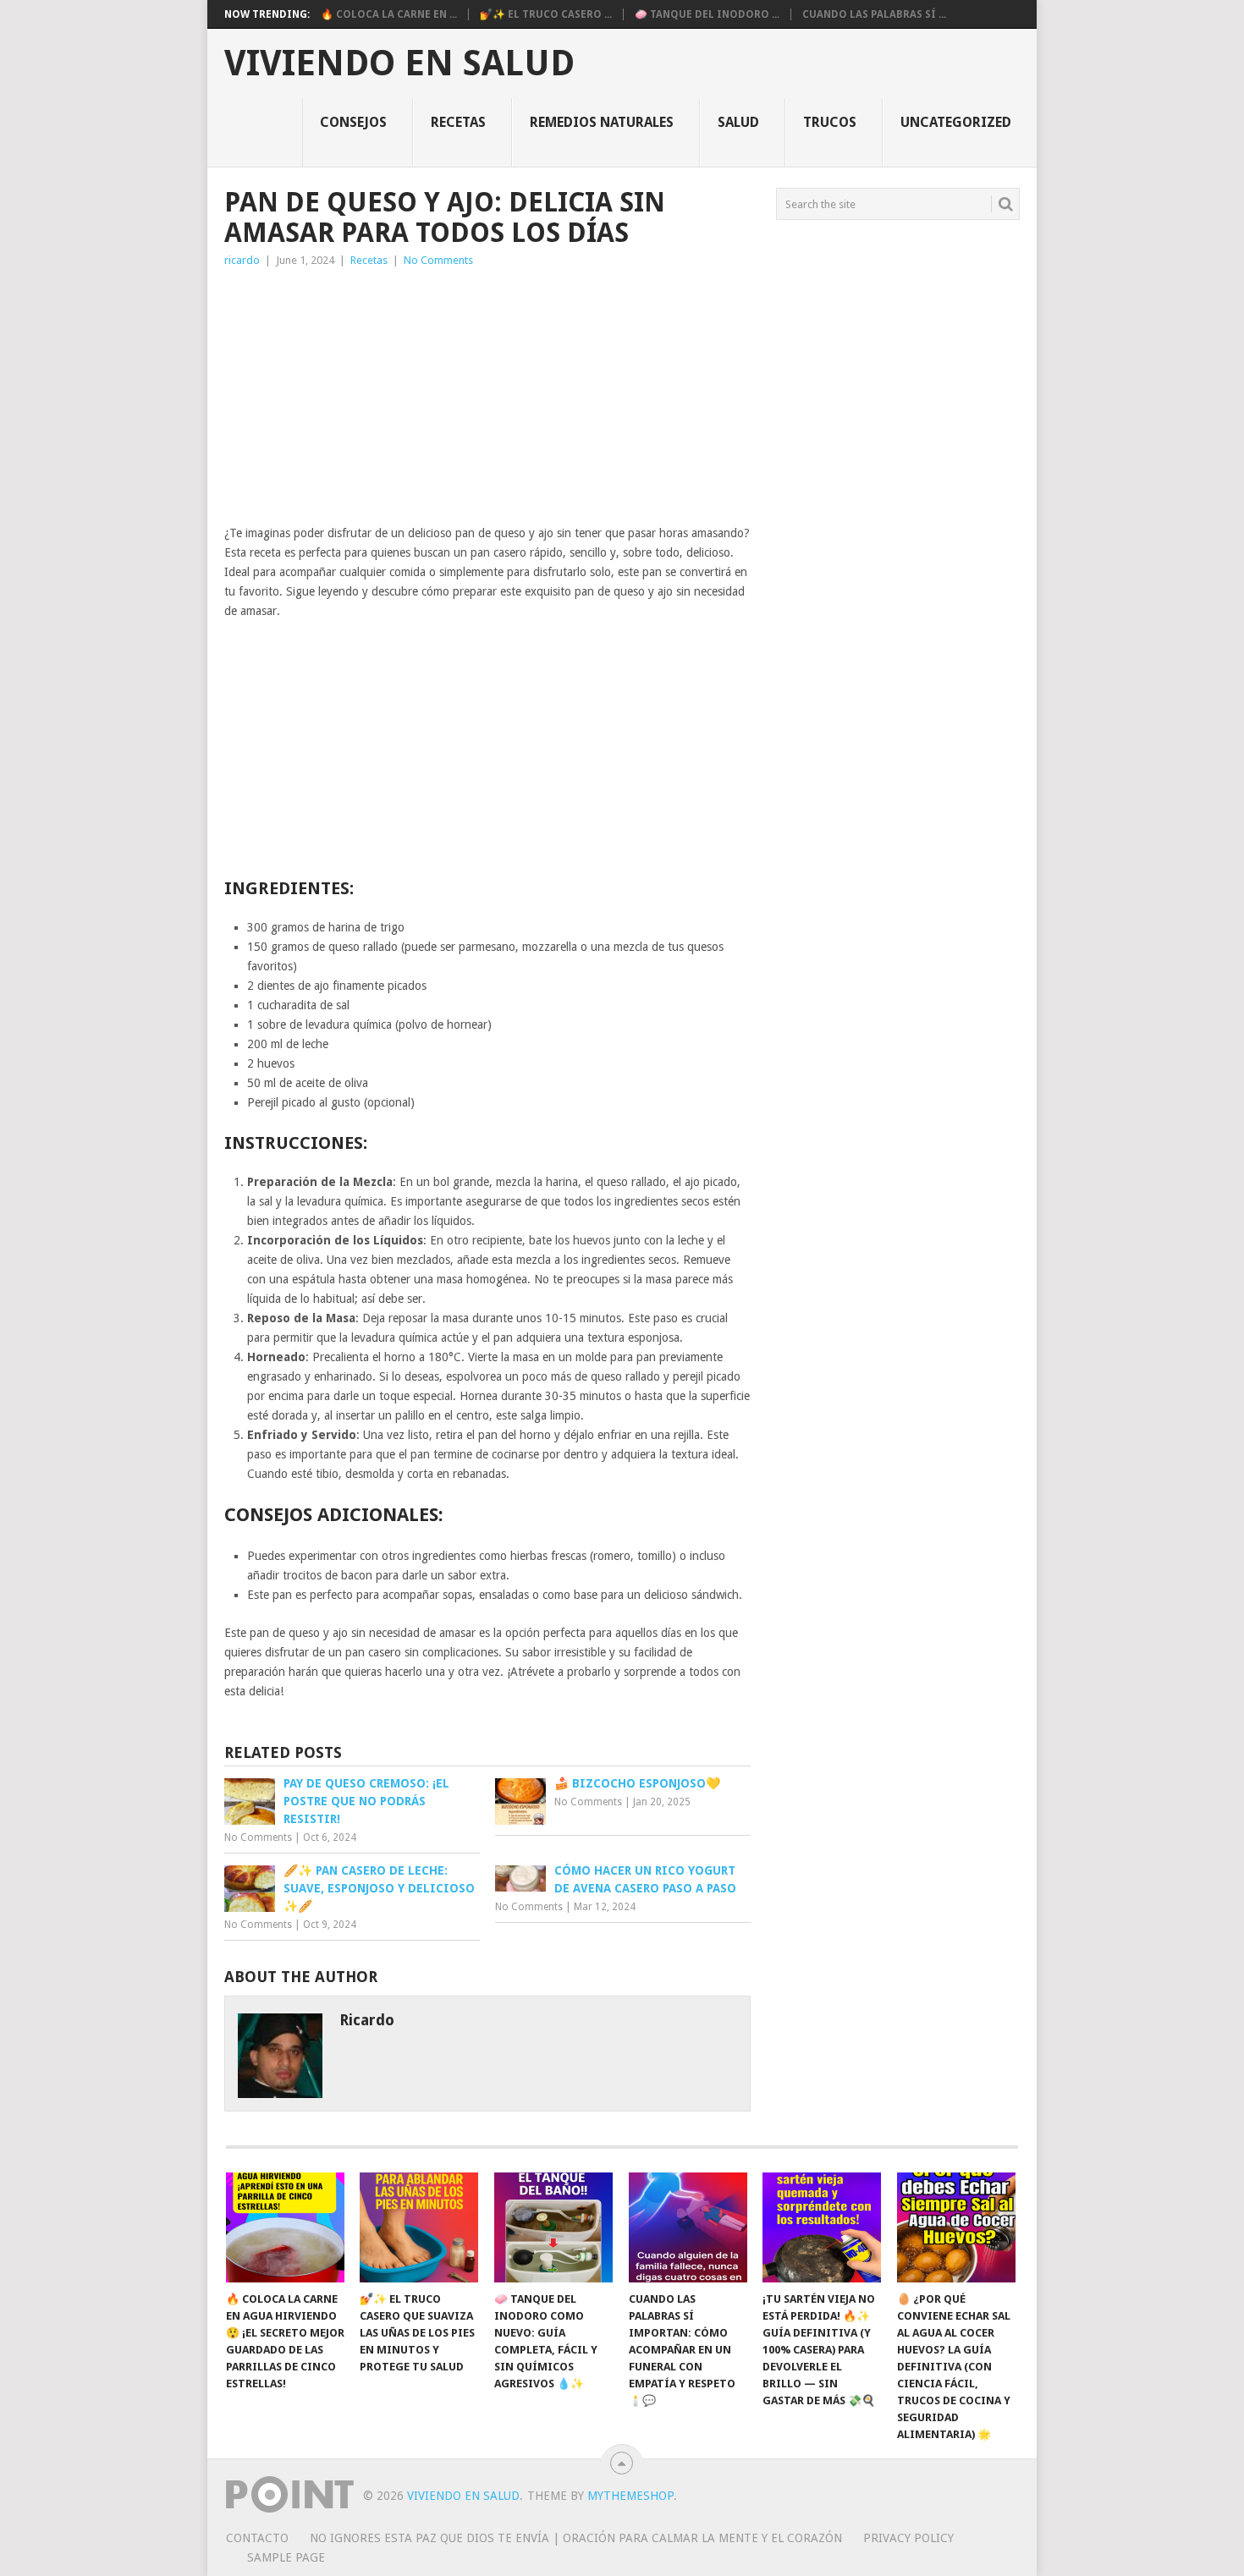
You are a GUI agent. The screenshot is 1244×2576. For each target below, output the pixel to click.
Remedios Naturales (602, 122)
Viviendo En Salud (399, 63)
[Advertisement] (487, 397)
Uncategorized (956, 122)
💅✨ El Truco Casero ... (546, 14)
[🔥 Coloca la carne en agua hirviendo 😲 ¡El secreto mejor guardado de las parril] (285, 2227)
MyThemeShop (630, 2496)
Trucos (830, 122)
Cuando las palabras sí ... (874, 14)
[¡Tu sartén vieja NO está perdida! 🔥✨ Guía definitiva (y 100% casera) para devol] (822, 2227)
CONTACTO (257, 2538)
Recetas (458, 122)
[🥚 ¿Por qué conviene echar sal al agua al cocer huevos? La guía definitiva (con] (956, 2227)
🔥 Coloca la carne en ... (389, 14)
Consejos (353, 122)
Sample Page (286, 2557)
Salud (738, 122)
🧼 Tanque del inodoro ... (707, 14)
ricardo (242, 260)
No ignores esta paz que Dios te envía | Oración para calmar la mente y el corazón (576, 2538)
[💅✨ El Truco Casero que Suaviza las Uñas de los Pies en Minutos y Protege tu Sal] (419, 2227)
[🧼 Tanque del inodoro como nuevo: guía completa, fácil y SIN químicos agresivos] (553, 2227)
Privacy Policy (908, 2538)
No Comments (438, 260)
